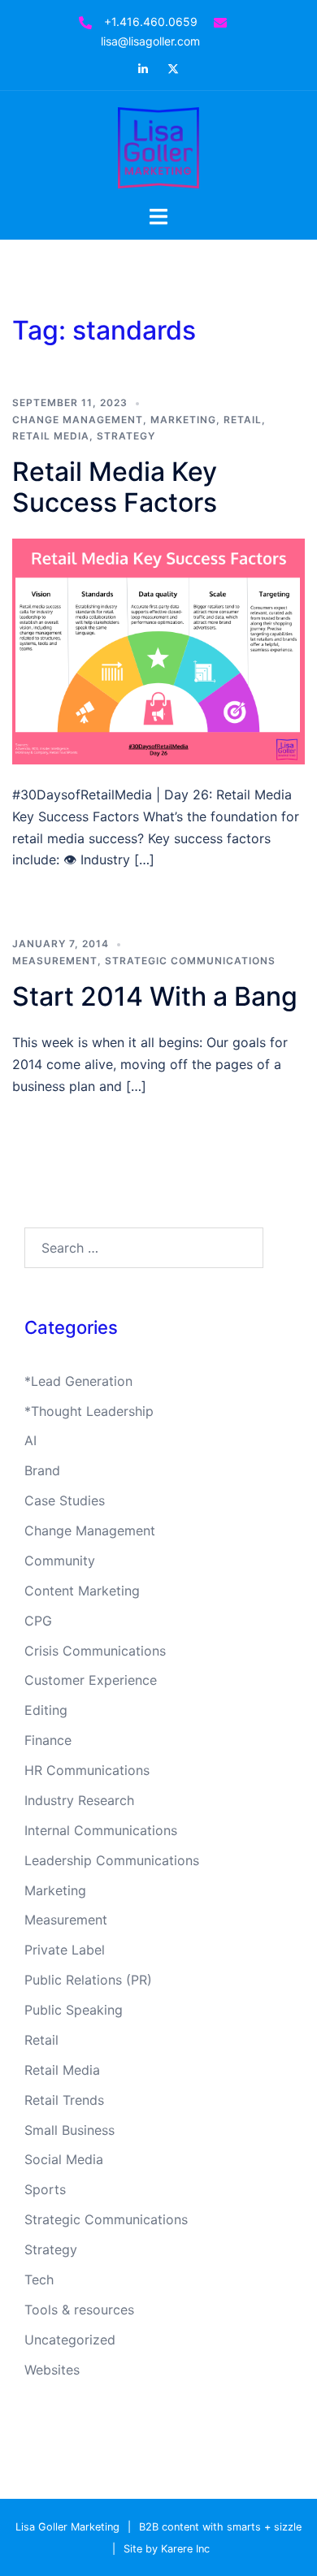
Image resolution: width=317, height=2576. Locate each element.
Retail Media (51, 436)
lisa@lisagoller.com (150, 41)
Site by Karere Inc (167, 2549)
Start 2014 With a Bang (155, 996)
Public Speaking (74, 2010)
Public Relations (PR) (88, 1980)
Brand (42, 1470)
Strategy (126, 436)
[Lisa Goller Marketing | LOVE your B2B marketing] (158, 146)
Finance (48, 1740)
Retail (243, 420)
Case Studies (65, 1500)
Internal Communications (101, 1830)
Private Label (65, 1950)
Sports (45, 2189)
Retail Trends (64, 2100)
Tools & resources (79, 2310)
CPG (38, 1621)
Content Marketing (82, 1591)
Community (60, 1561)
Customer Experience (91, 1680)
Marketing (183, 420)
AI (30, 1440)
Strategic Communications (190, 961)
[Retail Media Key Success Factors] (158, 650)
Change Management (78, 420)
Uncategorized (70, 2340)
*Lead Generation (78, 1381)
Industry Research (79, 1800)
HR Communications (87, 1770)
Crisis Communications (95, 1651)
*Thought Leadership (89, 1411)
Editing (46, 1710)
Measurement (55, 961)
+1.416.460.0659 (151, 22)
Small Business (69, 2130)
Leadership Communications (112, 1860)
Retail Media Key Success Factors (115, 487)
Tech (39, 2279)
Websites (52, 2370)
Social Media (64, 2159)
